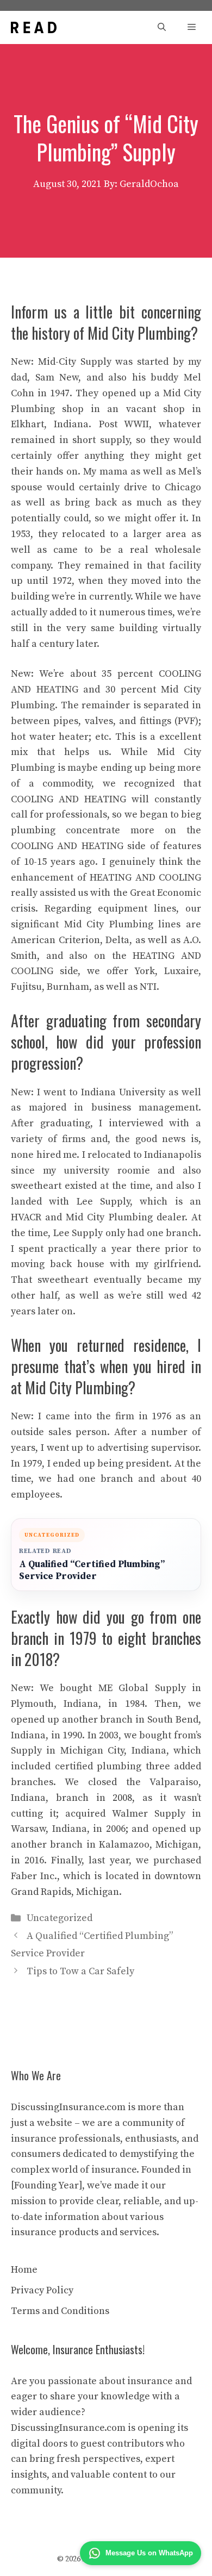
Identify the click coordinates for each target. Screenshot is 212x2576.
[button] (162, 27)
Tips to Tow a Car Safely (80, 1971)
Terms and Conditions (60, 2311)
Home (24, 2270)
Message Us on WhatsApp (149, 2553)
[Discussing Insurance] (34, 27)
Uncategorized (60, 1918)
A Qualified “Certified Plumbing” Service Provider (92, 1571)
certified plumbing (98, 1766)
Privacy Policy (42, 2290)
